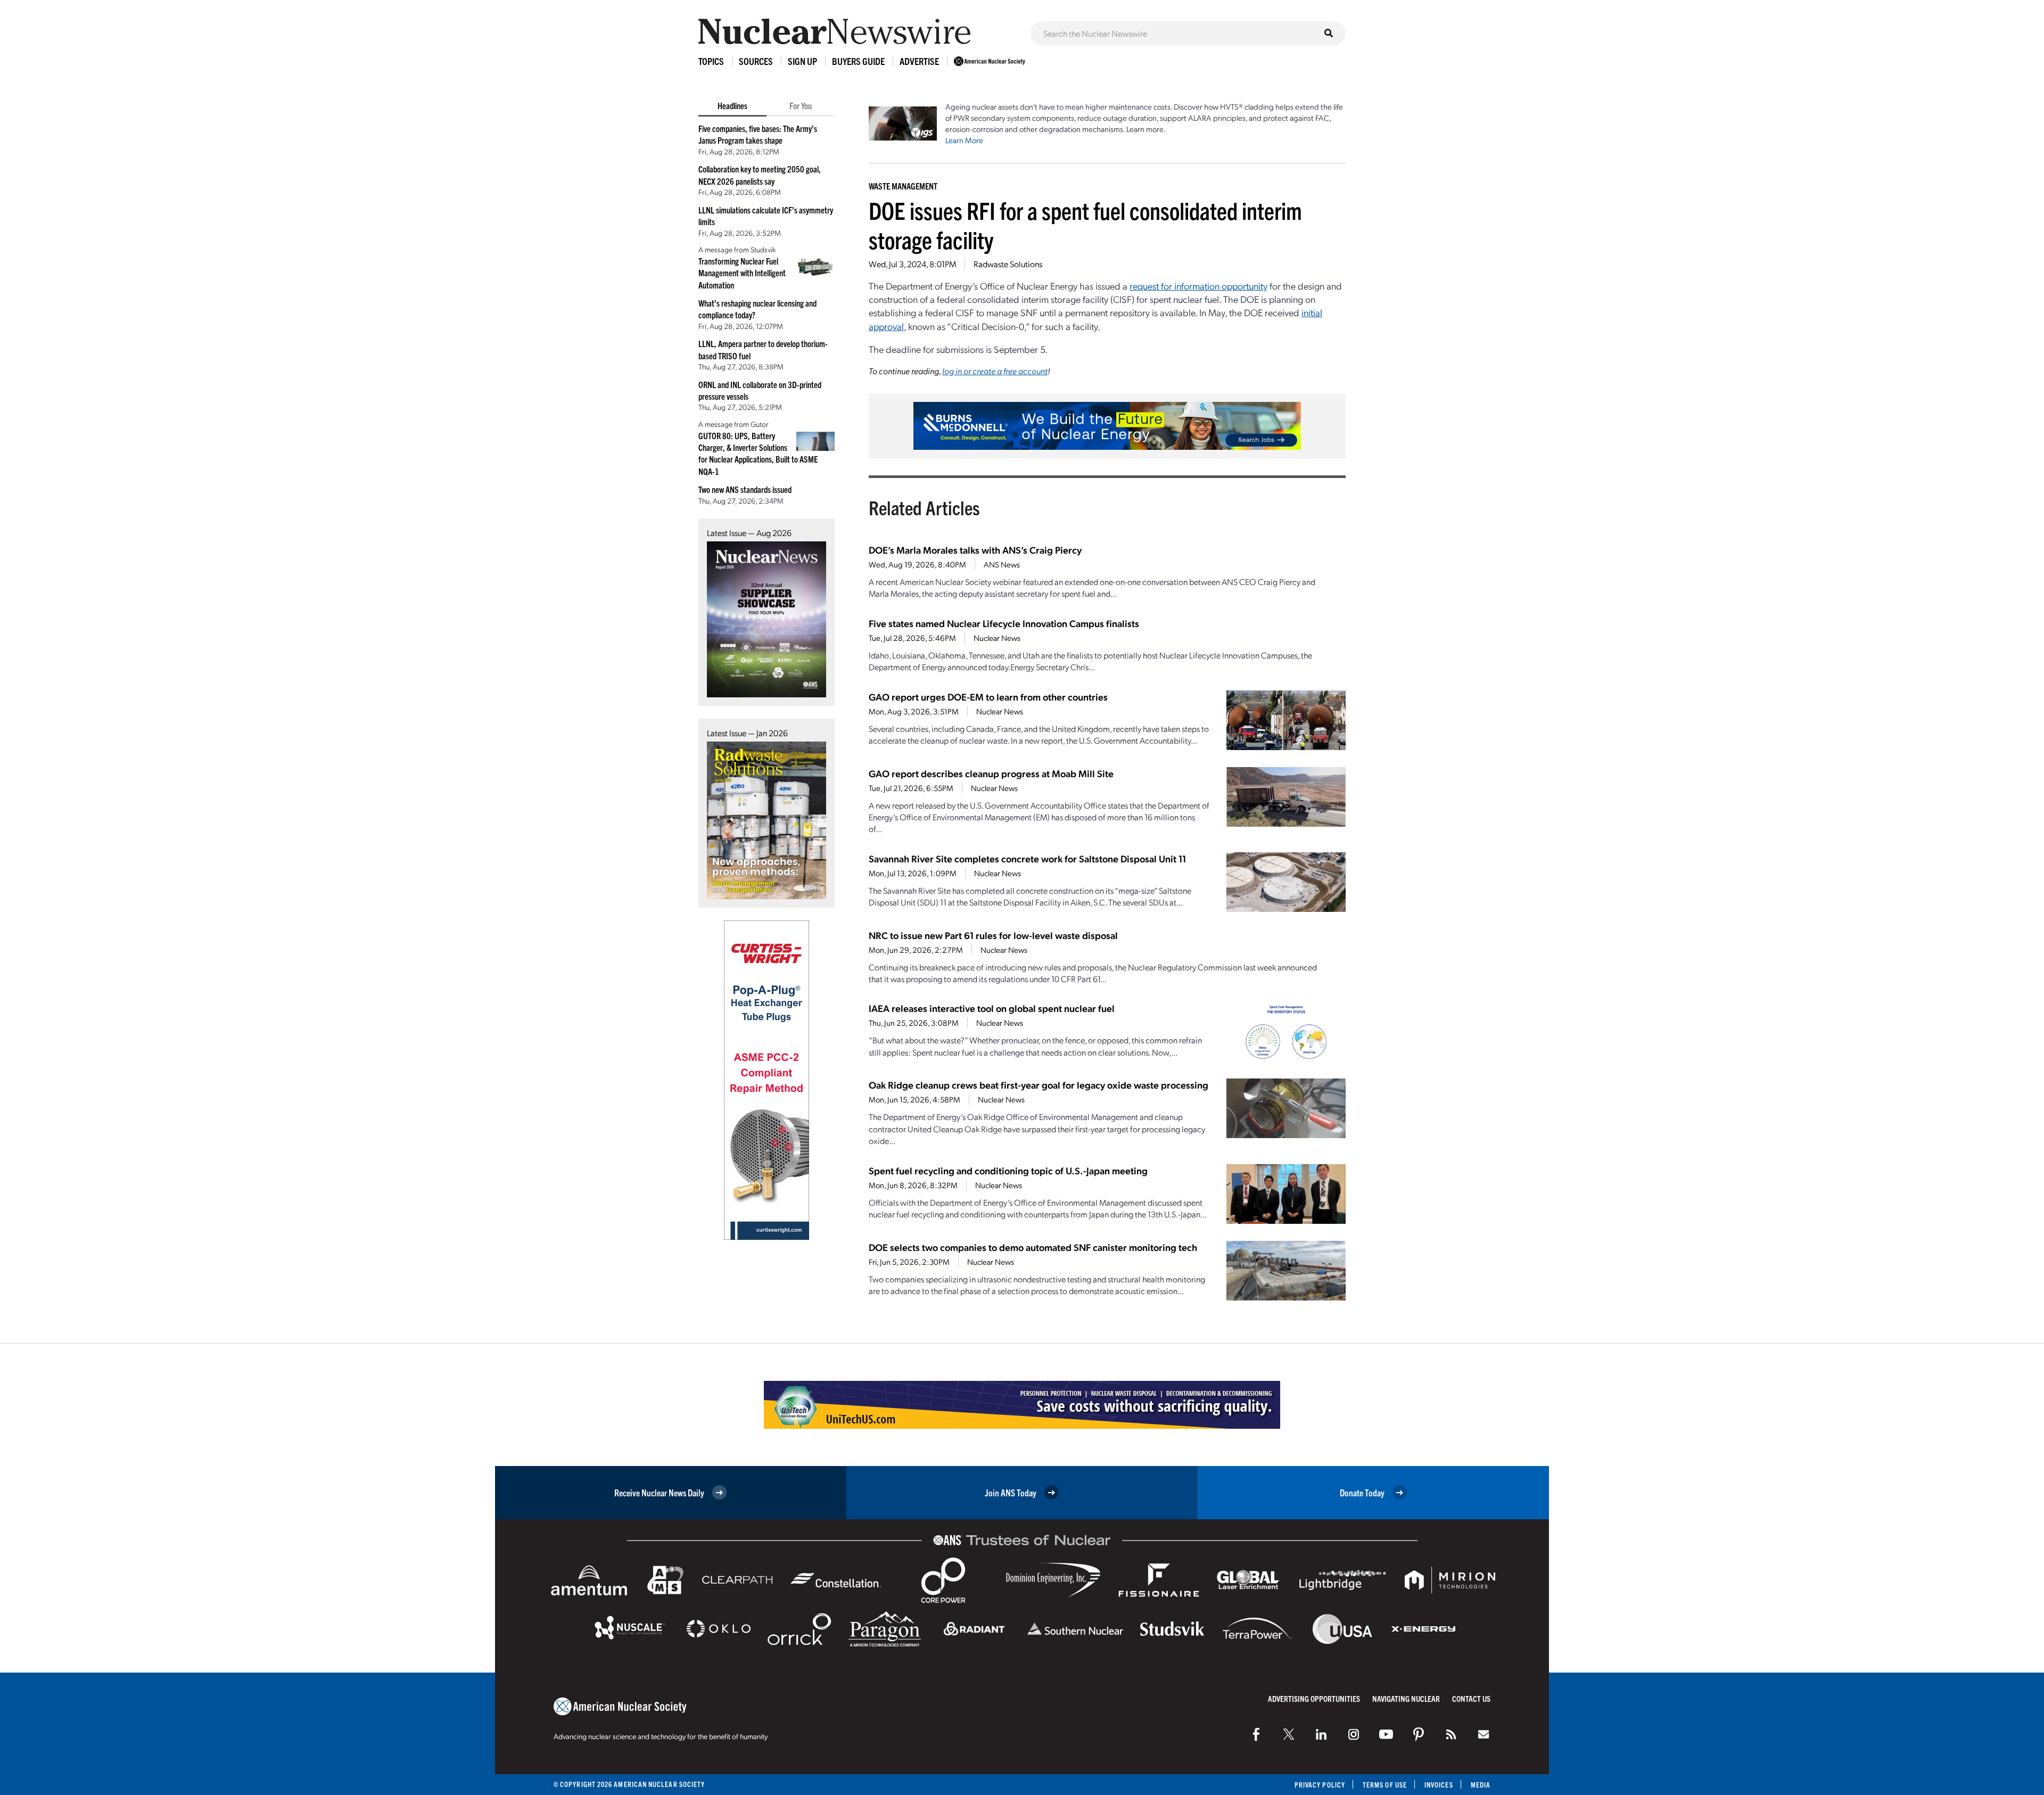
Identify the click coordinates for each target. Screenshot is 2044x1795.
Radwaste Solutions (1008, 264)
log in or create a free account (995, 371)
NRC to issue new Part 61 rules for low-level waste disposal (993, 935)
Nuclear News (997, 638)
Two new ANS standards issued (745, 489)
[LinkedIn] (1321, 1734)
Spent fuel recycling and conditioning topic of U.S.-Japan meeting (1008, 1170)
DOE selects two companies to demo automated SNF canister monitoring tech (1033, 1247)
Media (1481, 1785)
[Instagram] (1354, 1734)
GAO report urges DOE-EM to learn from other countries (988, 697)
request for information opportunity (1198, 286)
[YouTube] (1386, 1734)
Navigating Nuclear (1406, 1698)
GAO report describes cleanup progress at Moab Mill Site (991, 773)
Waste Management (903, 186)
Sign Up (802, 61)
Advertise (919, 61)
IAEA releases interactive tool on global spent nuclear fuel (992, 1008)
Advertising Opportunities (1314, 1698)
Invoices (1439, 1785)
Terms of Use (1385, 1785)
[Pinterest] (1419, 1734)
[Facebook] (1256, 1734)
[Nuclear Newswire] (1451, 1734)
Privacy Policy (1320, 1785)
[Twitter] (1289, 1734)
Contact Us (1471, 1698)
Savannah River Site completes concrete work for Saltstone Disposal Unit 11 (1027, 858)
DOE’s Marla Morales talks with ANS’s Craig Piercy (975, 550)
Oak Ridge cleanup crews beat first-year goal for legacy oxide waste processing (1039, 1085)
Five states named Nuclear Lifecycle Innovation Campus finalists (1004, 623)
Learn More (964, 140)
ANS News (1002, 564)
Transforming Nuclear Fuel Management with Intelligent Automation (742, 273)
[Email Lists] (1483, 1734)
